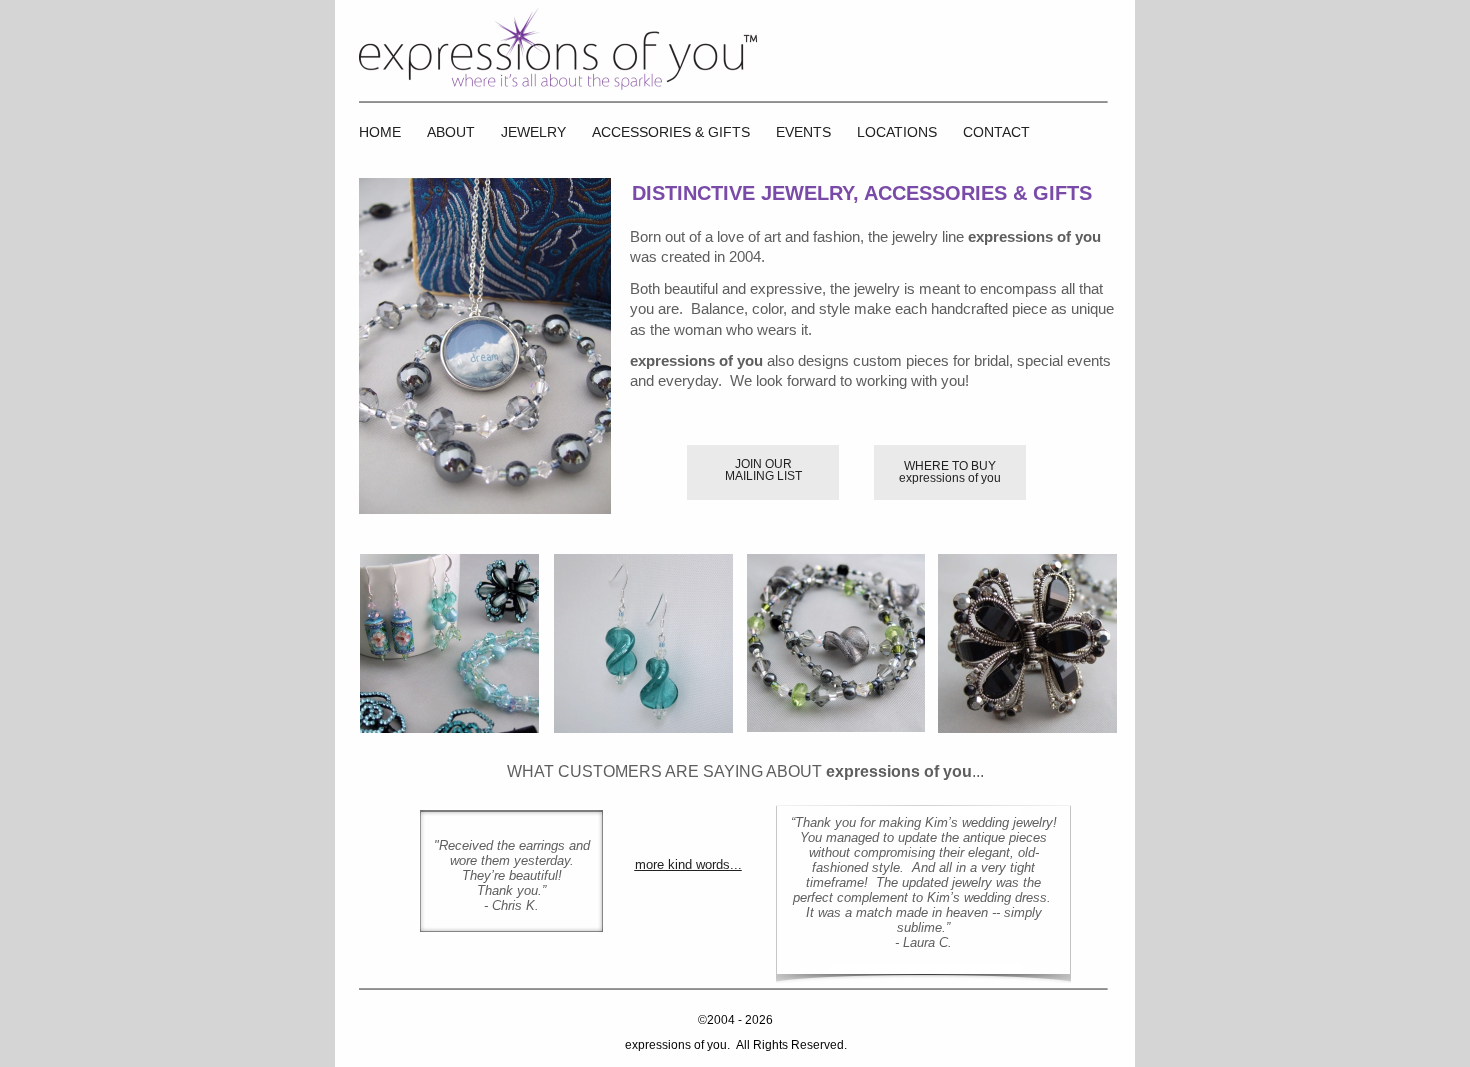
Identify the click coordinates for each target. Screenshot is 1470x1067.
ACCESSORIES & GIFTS (671, 132)
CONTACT (996, 132)
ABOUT (451, 132)
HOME (380, 132)
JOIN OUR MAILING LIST (763, 470)
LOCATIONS (897, 132)
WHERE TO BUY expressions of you (950, 472)
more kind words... (688, 864)
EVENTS (803, 132)
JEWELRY (533, 132)
